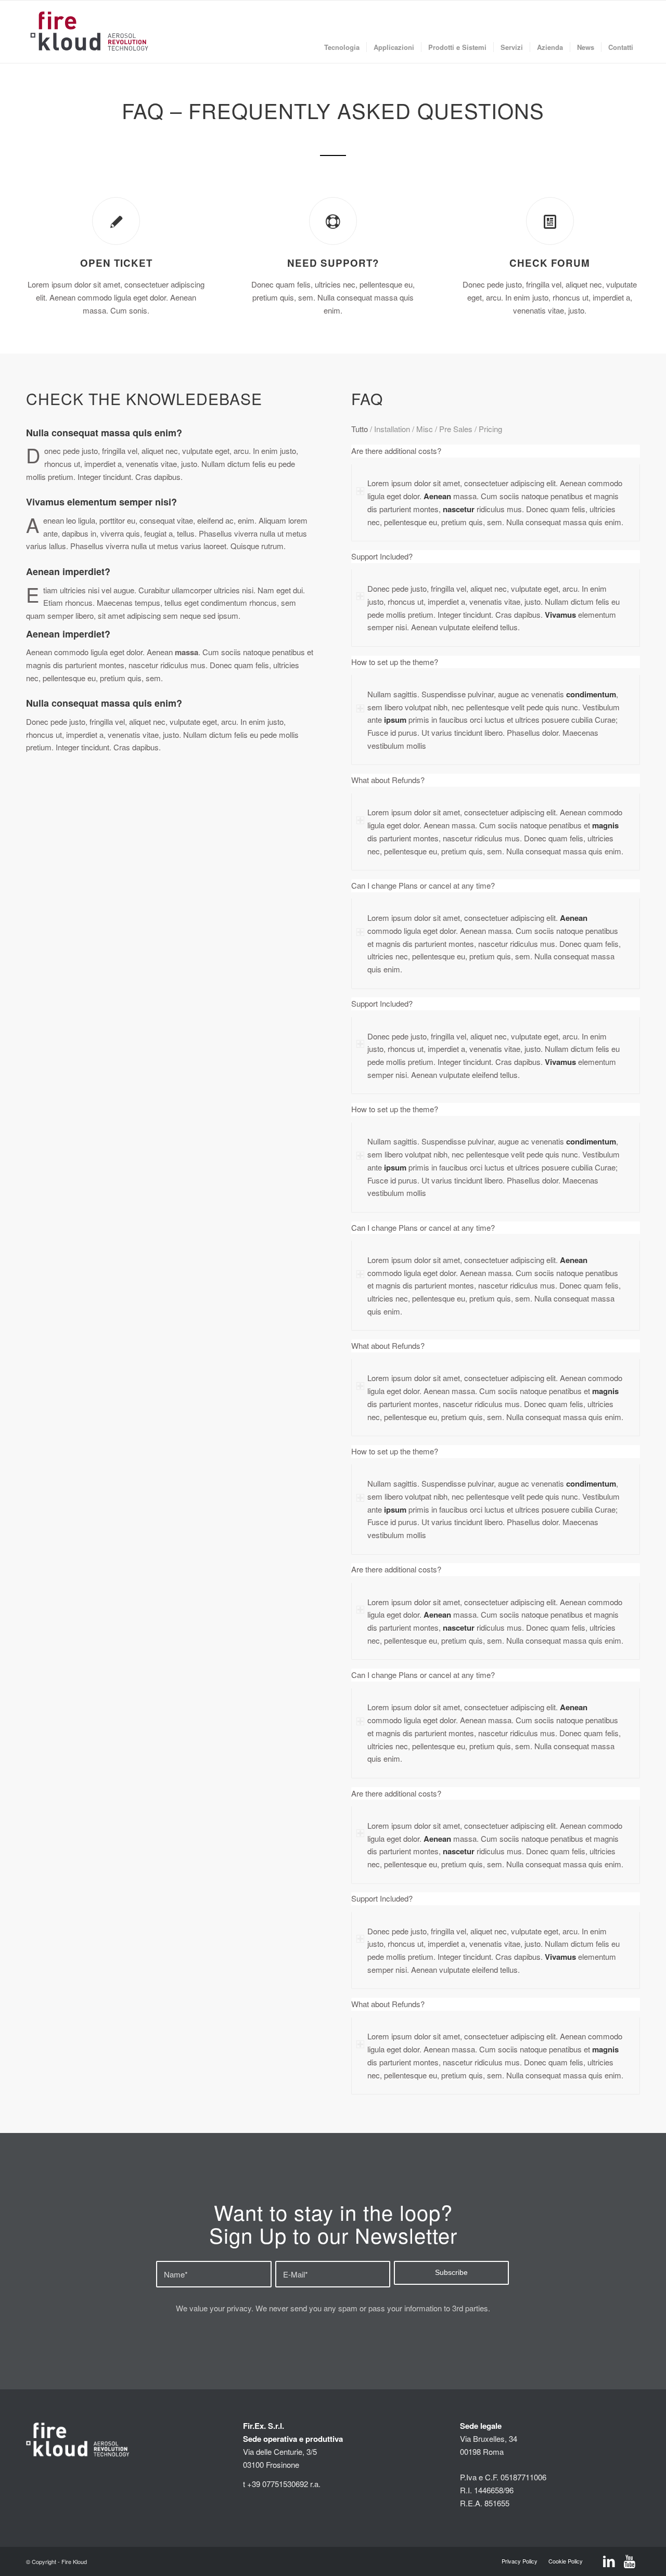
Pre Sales (456, 429)
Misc (425, 429)
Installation (392, 429)
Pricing (490, 429)
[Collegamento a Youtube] (630, 2562)
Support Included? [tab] (382, 556)
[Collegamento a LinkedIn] (609, 2562)
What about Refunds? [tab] (388, 780)
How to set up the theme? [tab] (395, 662)
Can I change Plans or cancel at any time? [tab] (423, 885)
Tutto (360, 429)
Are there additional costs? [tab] (396, 451)
